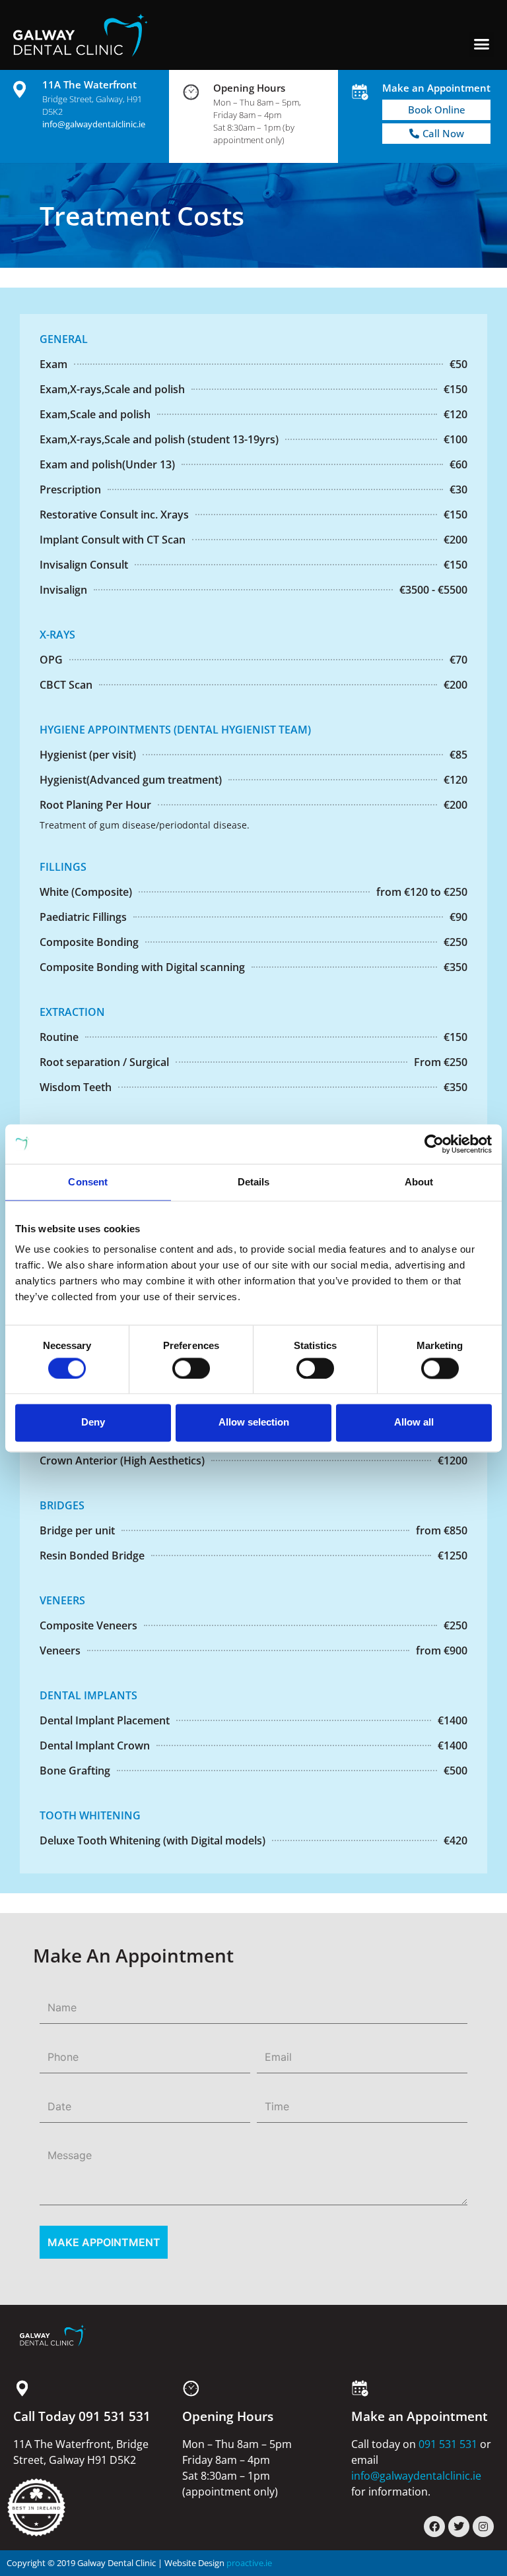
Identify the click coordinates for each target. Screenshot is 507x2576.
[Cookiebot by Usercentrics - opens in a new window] (434, 1144)
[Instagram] (483, 2527)
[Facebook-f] (434, 2527)
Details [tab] (254, 1182)
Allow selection (254, 1423)
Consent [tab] (88, 1182)
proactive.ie (249, 2563)
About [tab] (419, 1182)
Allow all (414, 1423)
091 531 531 (448, 2444)
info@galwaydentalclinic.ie (94, 124)
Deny (93, 1423)
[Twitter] (459, 2527)
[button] (481, 44)
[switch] (191, 1368)
